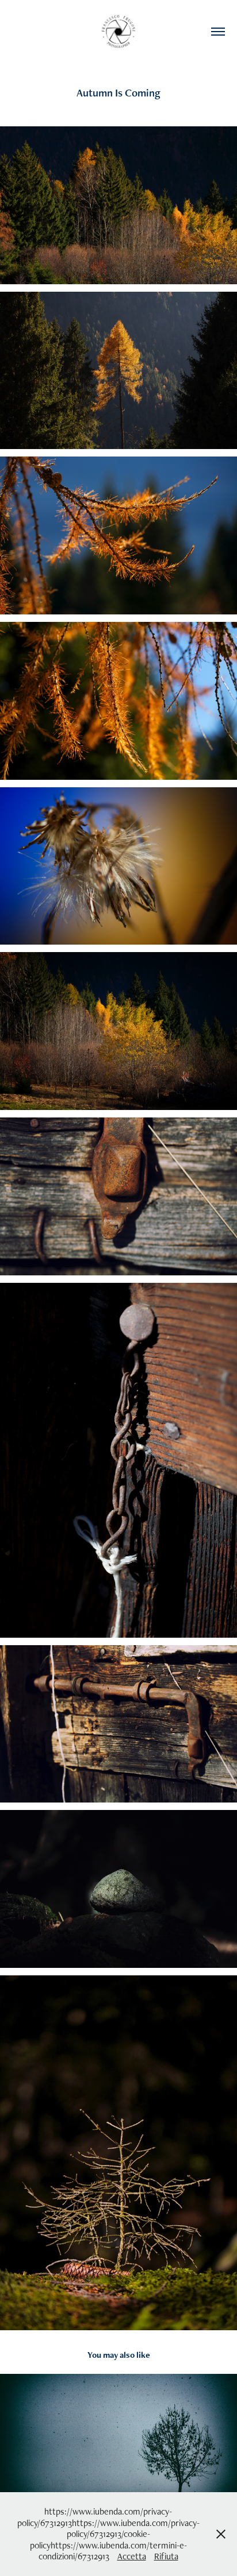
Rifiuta (166, 2556)
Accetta (132, 2556)
